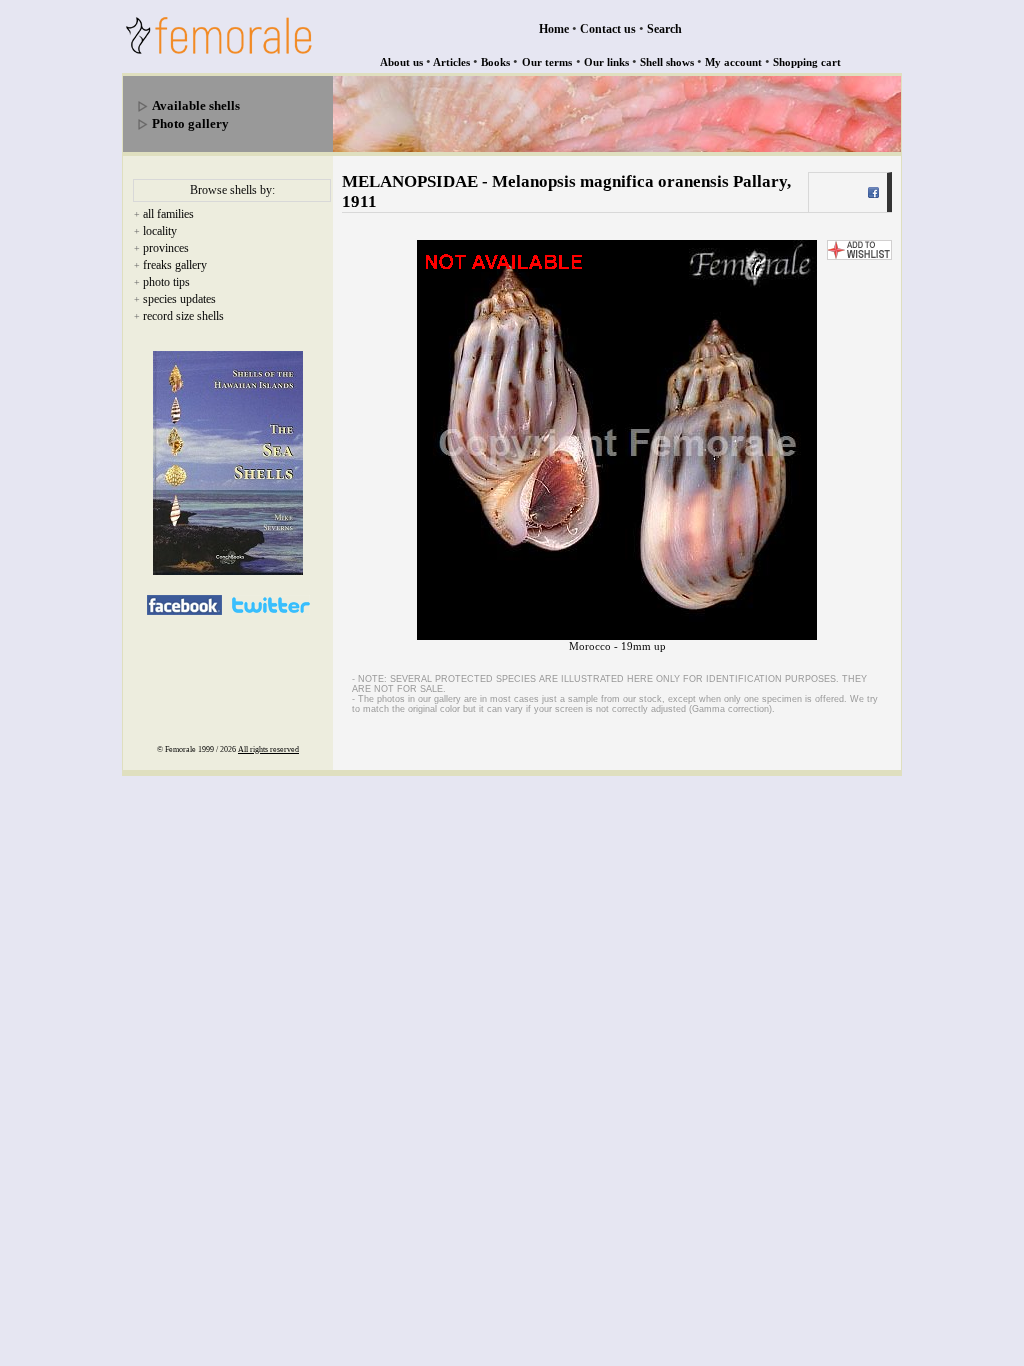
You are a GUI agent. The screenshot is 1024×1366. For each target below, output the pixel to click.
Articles (451, 62)
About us (401, 62)
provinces (166, 248)
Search (664, 29)
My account (733, 62)
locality (160, 231)
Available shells (196, 105)
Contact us (608, 29)
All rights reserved (268, 749)
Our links (606, 62)
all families (168, 214)
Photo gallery (190, 123)
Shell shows (667, 62)
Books (495, 62)
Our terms (547, 62)
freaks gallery (175, 265)
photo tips (166, 282)
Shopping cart (807, 62)
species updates (179, 299)
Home (554, 29)
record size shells (183, 316)
